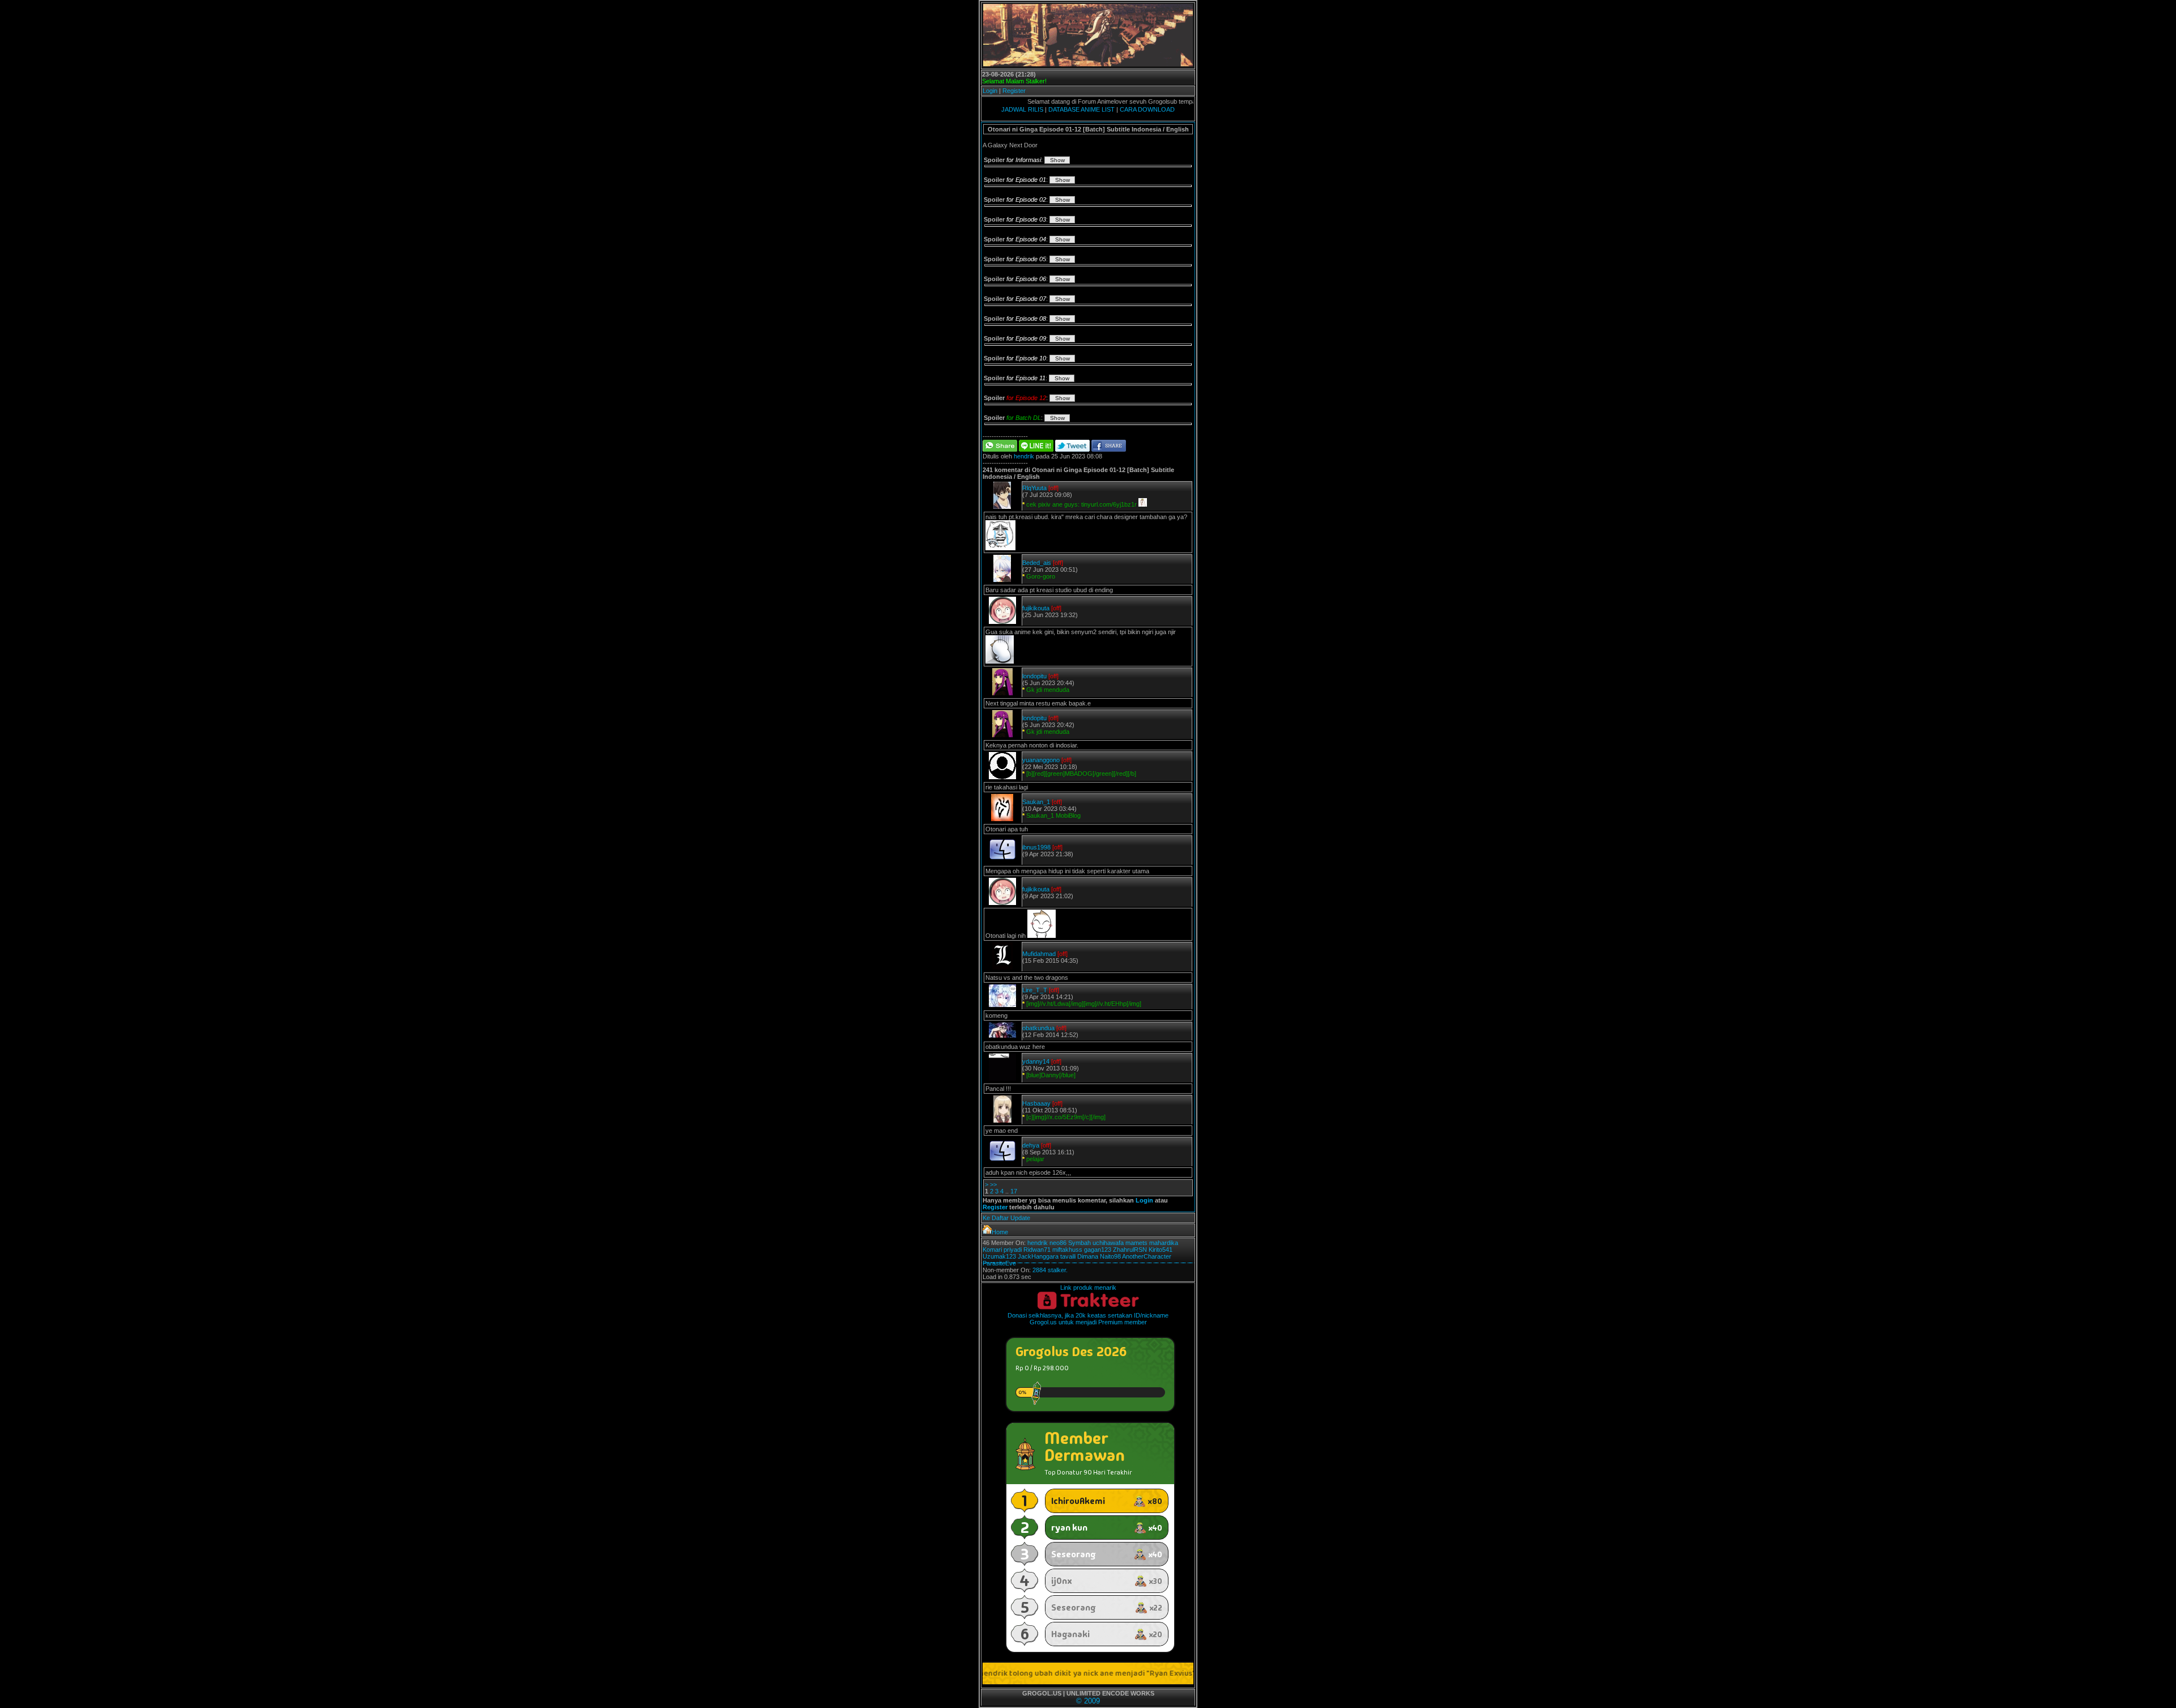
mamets (1136, 1243)
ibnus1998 (1036, 847)
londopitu (1034, 676)
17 (1014, 1191)
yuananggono (1041, 760)
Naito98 (1110, 1256)
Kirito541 (1161, 1250)
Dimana (1088, 1256)
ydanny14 (1036, 1061)
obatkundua (1038, 1028)
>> (993, 1184)
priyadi (1013, 1250)
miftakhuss (1067, 1250)
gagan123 (1098, 1250)
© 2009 (1088, 1701)
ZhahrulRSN (1130, 1250)
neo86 (1058, 1243)
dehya (1031, 1145)
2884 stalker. (1050, 1270)
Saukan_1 (1036, 802)
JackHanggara (1038, 1256)
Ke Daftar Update (1006, 1218)
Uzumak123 (999, 1256)
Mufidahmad (1039, 954)
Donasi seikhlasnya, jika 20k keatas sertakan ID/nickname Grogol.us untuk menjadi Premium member (1088, 1319)
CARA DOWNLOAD (1147, 109)
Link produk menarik (1088, 1288)
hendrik (1024, 456)
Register (1014, 91)
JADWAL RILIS (1022, 109)
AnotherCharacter (1147, 1256)
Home (1000, 1232)
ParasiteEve (999, 1263)
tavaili (1068, 1256)
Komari (992, 1250)
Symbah (1079, 1243)
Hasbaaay (1036, 1103)
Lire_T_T (1035, 990)
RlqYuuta (1034, 488)
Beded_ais (1037, 563)
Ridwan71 (1037, 1250)
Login (990, 91)
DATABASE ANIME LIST (1081, 109)
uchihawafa (1108, 1243)
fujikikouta (1036, 608)
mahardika (1164, 1243)
